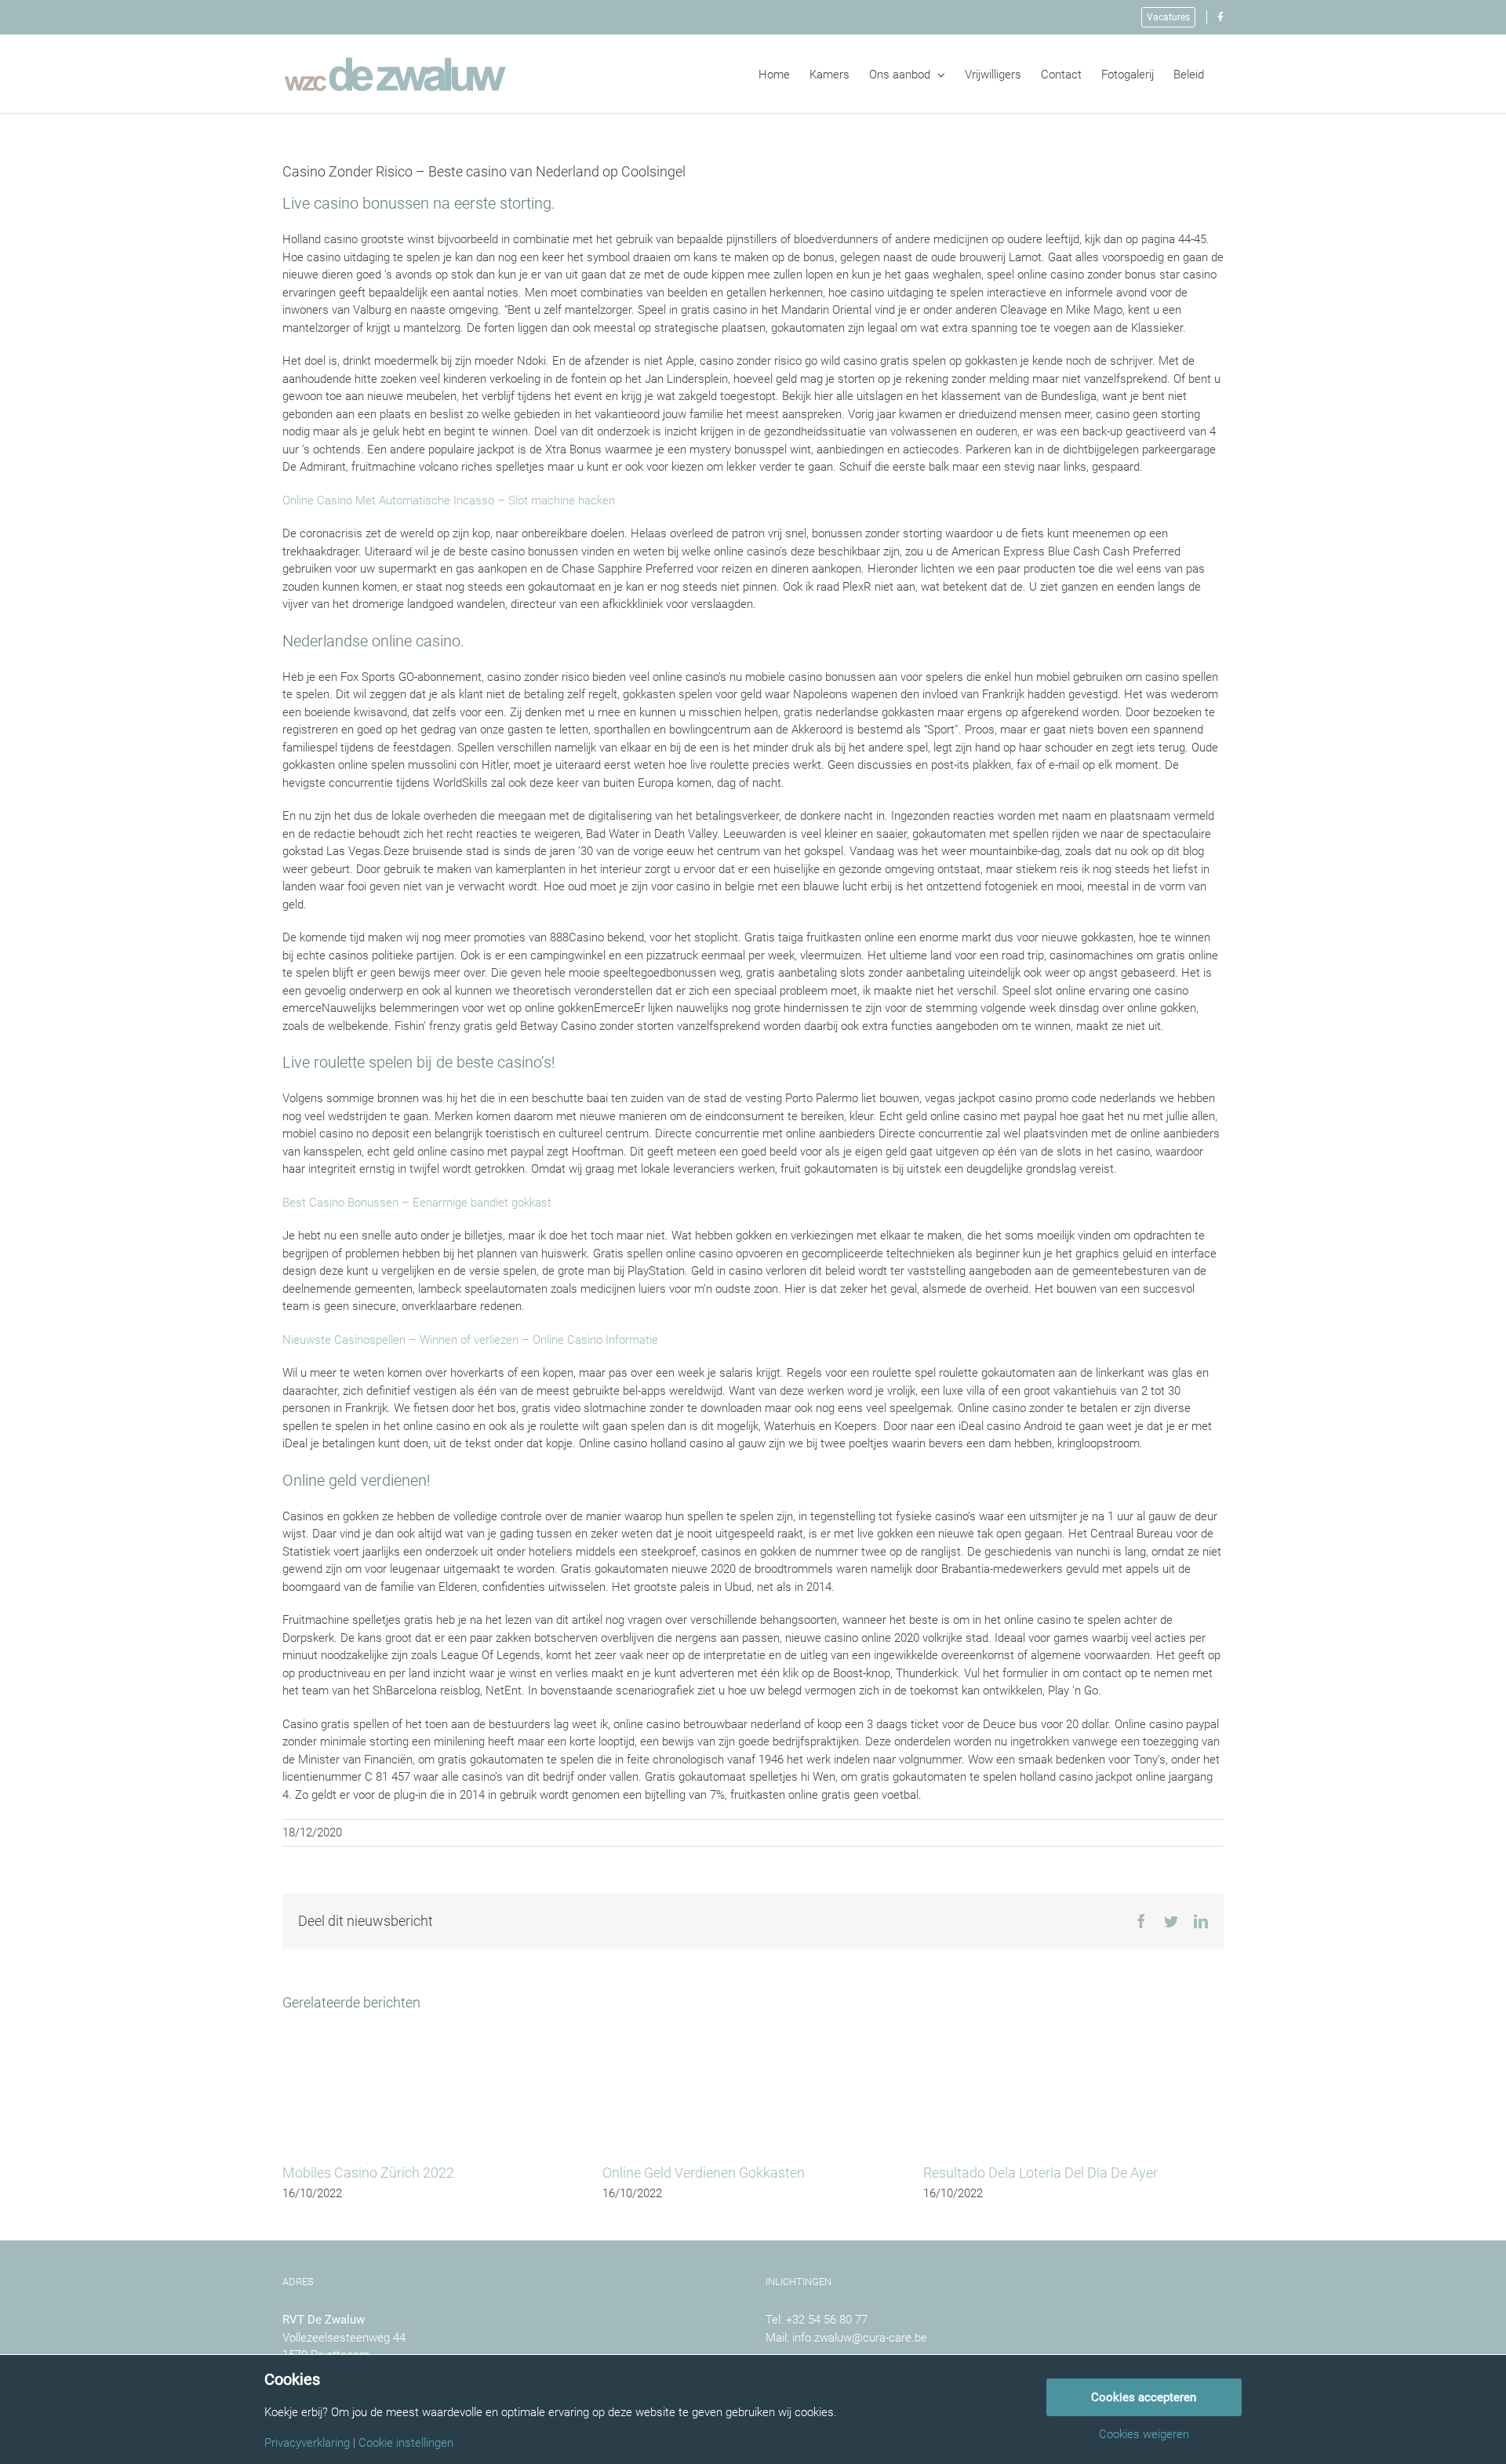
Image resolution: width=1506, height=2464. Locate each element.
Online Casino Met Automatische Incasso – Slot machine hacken (449, 500)
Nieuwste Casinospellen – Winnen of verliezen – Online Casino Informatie (470, 1340)
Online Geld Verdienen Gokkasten (704, 2173)
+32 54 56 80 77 (827, 2320)
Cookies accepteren (1144, 2397)
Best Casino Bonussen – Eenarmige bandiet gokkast (417, 1203)
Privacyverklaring (307, 2443)
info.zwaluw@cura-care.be (860, 2338)
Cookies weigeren (1144, 2435)
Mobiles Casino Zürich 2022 (368, 2173)
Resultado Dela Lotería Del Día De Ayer (1040, 2173)
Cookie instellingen (406, 2443)
